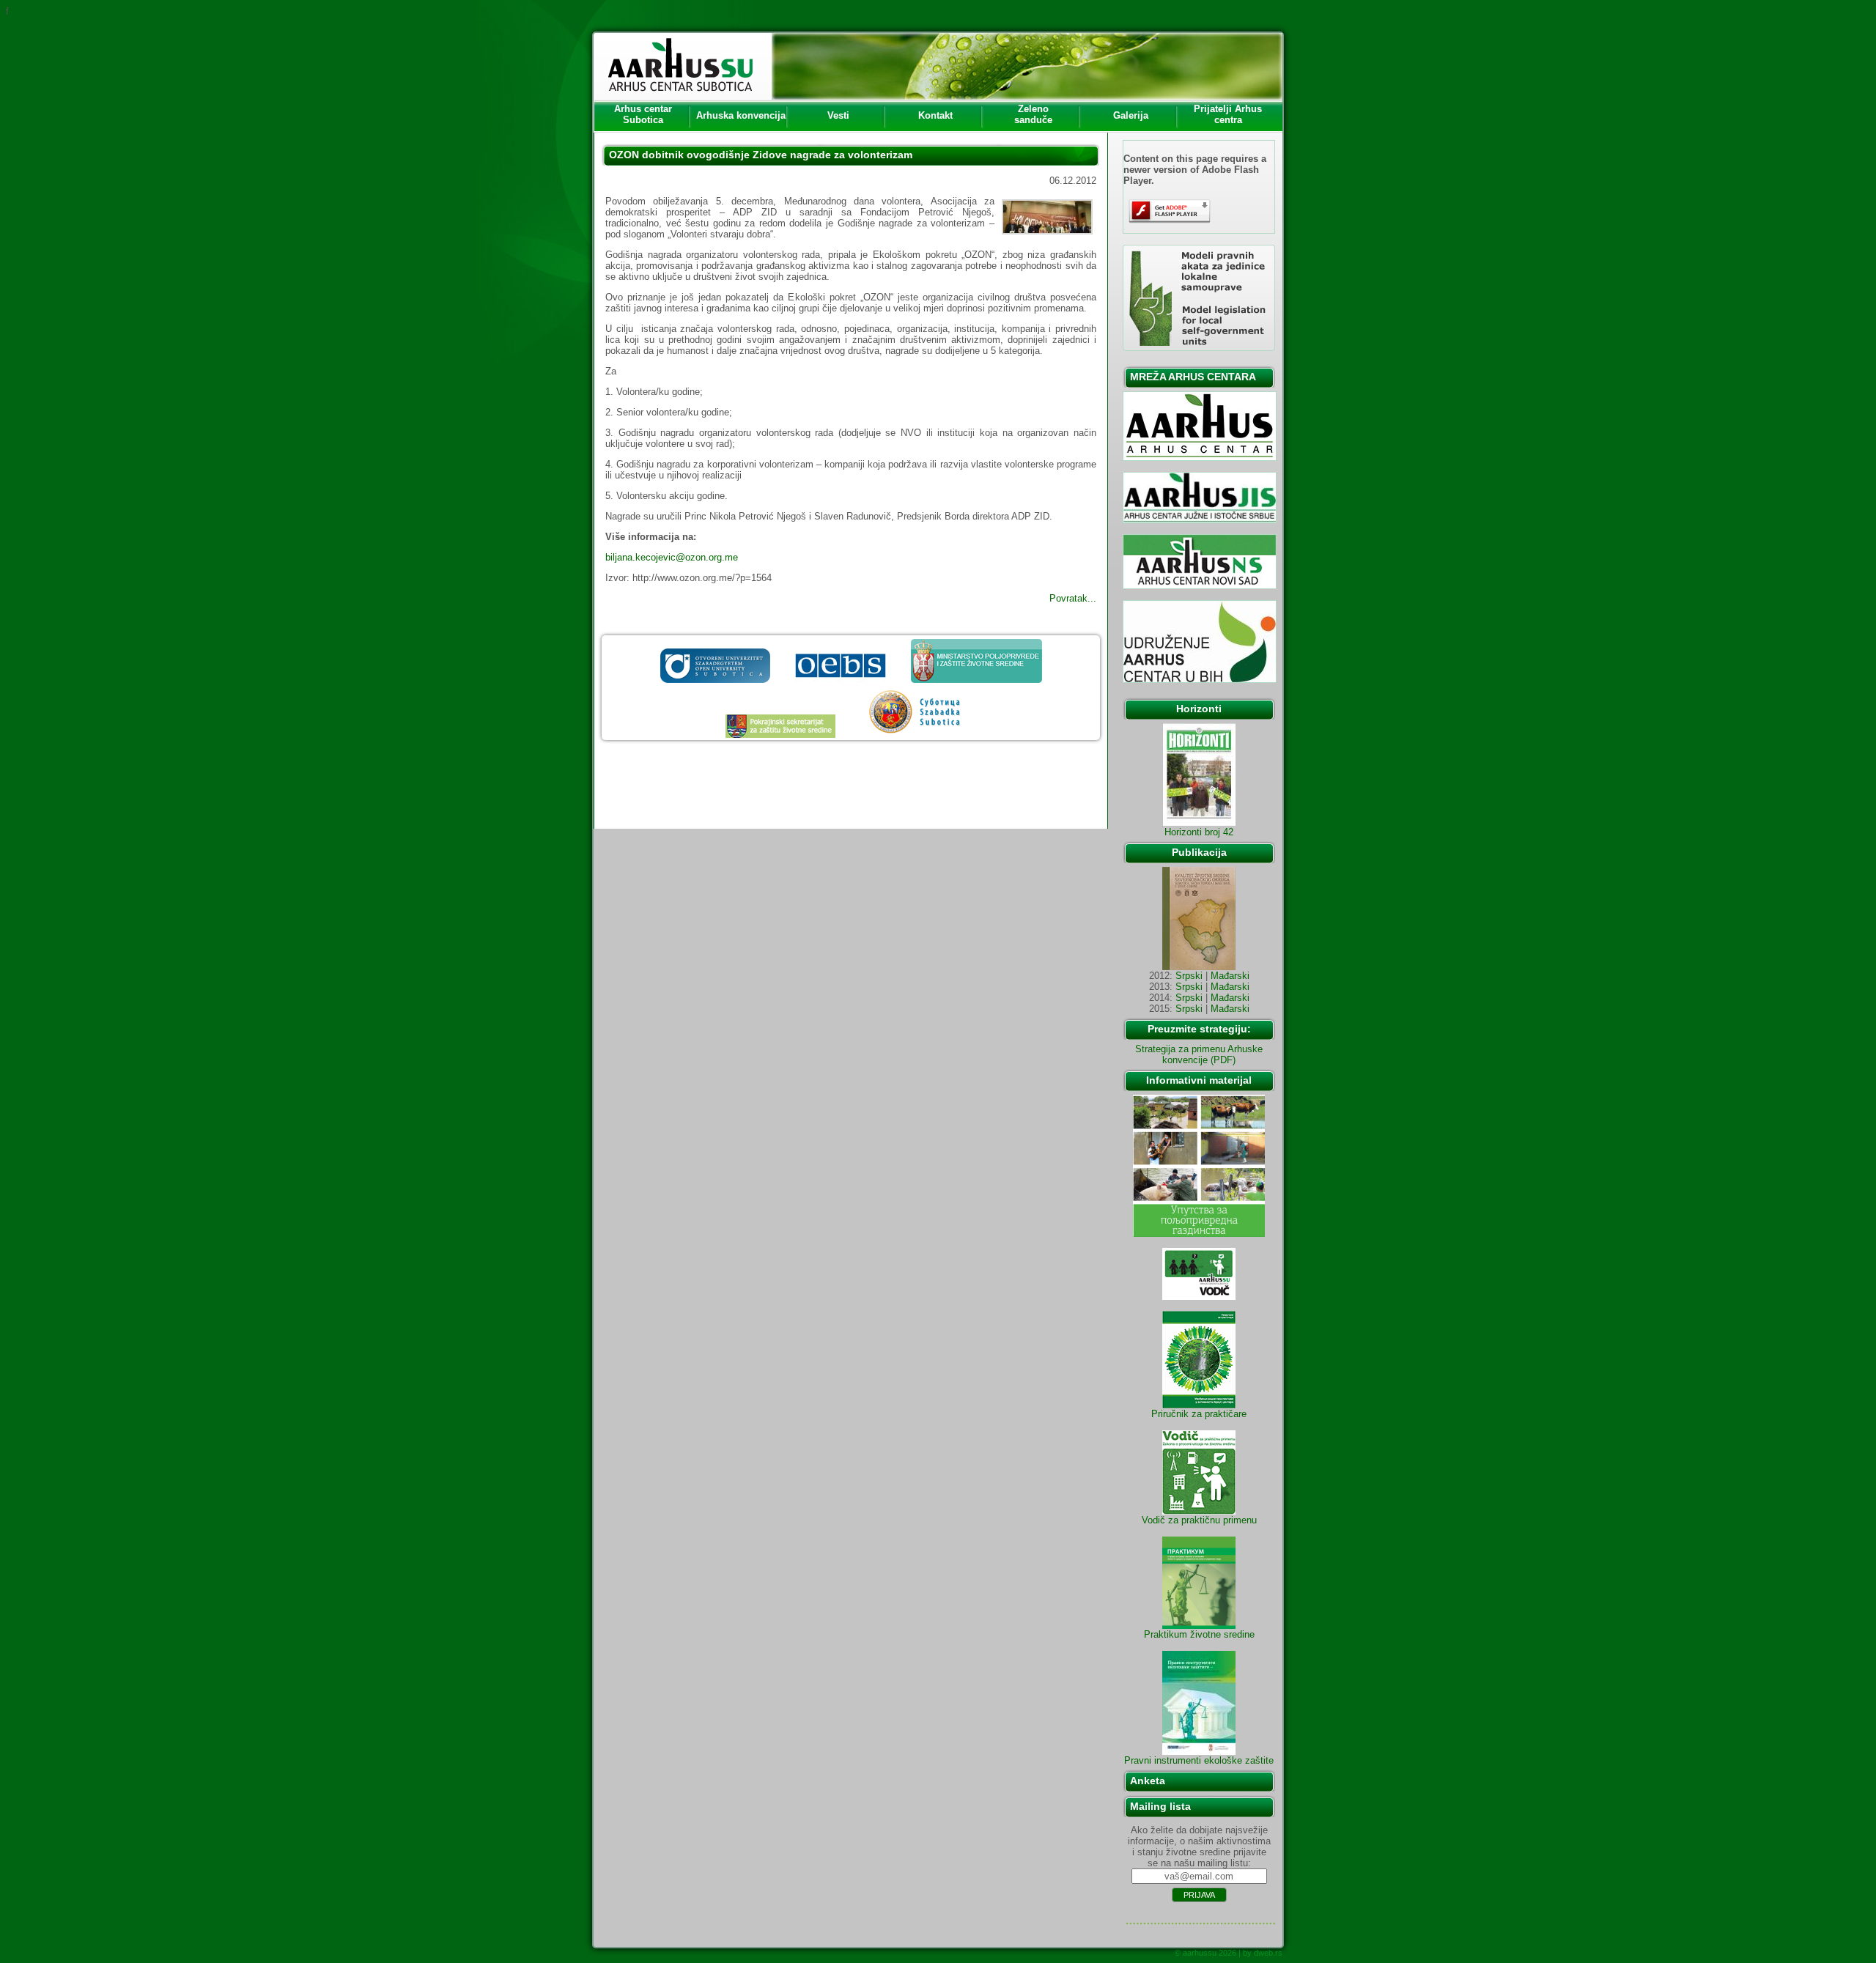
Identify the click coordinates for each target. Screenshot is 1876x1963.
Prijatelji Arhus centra (1228, 114)
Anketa (1148, 1781)
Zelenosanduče (1033, 114)
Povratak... (1073, 598)
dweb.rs (1268, 1953)
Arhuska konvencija (741, 115)
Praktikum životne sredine (1199, 1634)
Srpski (1189, 976)
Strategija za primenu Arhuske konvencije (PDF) (1199, 1054)
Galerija (1131, 115)
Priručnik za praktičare (1199, 1414)
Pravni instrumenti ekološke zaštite (1199, 1760)
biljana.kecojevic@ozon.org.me (672, 557)
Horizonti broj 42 (1199, 832)
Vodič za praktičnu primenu (1199, 1520)
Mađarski (1230, 976)
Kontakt (935, 115)
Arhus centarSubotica (643, 114)
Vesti (838, 115)
